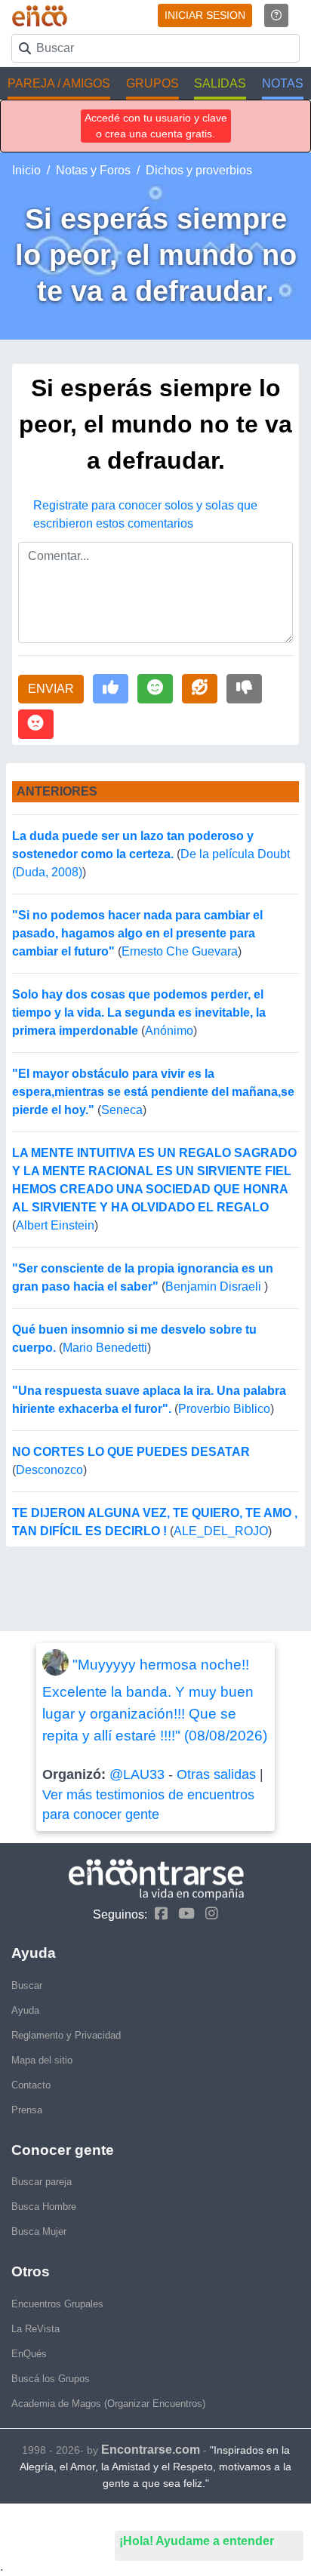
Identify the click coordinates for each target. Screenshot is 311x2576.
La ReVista (35, 2329)
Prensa (27, 2110)
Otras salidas (216, 1774)
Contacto (31, 2085)
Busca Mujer (39, 2231)
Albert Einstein (55, 1225)
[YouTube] (183, 1914)
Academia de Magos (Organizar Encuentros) (108, 2404)
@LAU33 (137, 1774)
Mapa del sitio (42, 2060)
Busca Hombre (44, 2207)
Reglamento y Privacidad (66, 2035)
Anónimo (169, 1031)
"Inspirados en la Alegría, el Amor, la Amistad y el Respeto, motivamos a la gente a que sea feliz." (155, 2467)
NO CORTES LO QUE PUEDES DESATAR (131, 1452)
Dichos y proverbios (199, 170)
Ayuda (25, 2010)
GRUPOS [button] (152, 83)
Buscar (27, 1985)
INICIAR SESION (205, 15)
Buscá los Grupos (51, 2379)
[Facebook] (157, 1914)
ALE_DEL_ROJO (221, 1531)
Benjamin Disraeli (215, 1286)
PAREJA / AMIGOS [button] (59, 83)
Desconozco (49, 1470)
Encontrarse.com (151, 2450)
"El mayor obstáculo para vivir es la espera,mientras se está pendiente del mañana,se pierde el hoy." (153, 1092)
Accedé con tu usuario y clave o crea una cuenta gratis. (156, 126)
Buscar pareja (42, 2182)
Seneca (122, 1110)
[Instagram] (208, 1914)
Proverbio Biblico (224, 1409)
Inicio (26, 170)
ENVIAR (51, 689)
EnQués (29, 2354)
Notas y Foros (93, 170)
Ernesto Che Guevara (180, 951)
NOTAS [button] (283, 83)
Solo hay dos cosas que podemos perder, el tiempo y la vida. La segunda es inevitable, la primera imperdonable (139, 1013)
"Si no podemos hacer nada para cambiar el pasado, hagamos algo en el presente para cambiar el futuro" (137, 933)
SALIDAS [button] (220, 83)
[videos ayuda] (276, 15)
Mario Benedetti (105, 1348)
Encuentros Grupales (57, 2304)
